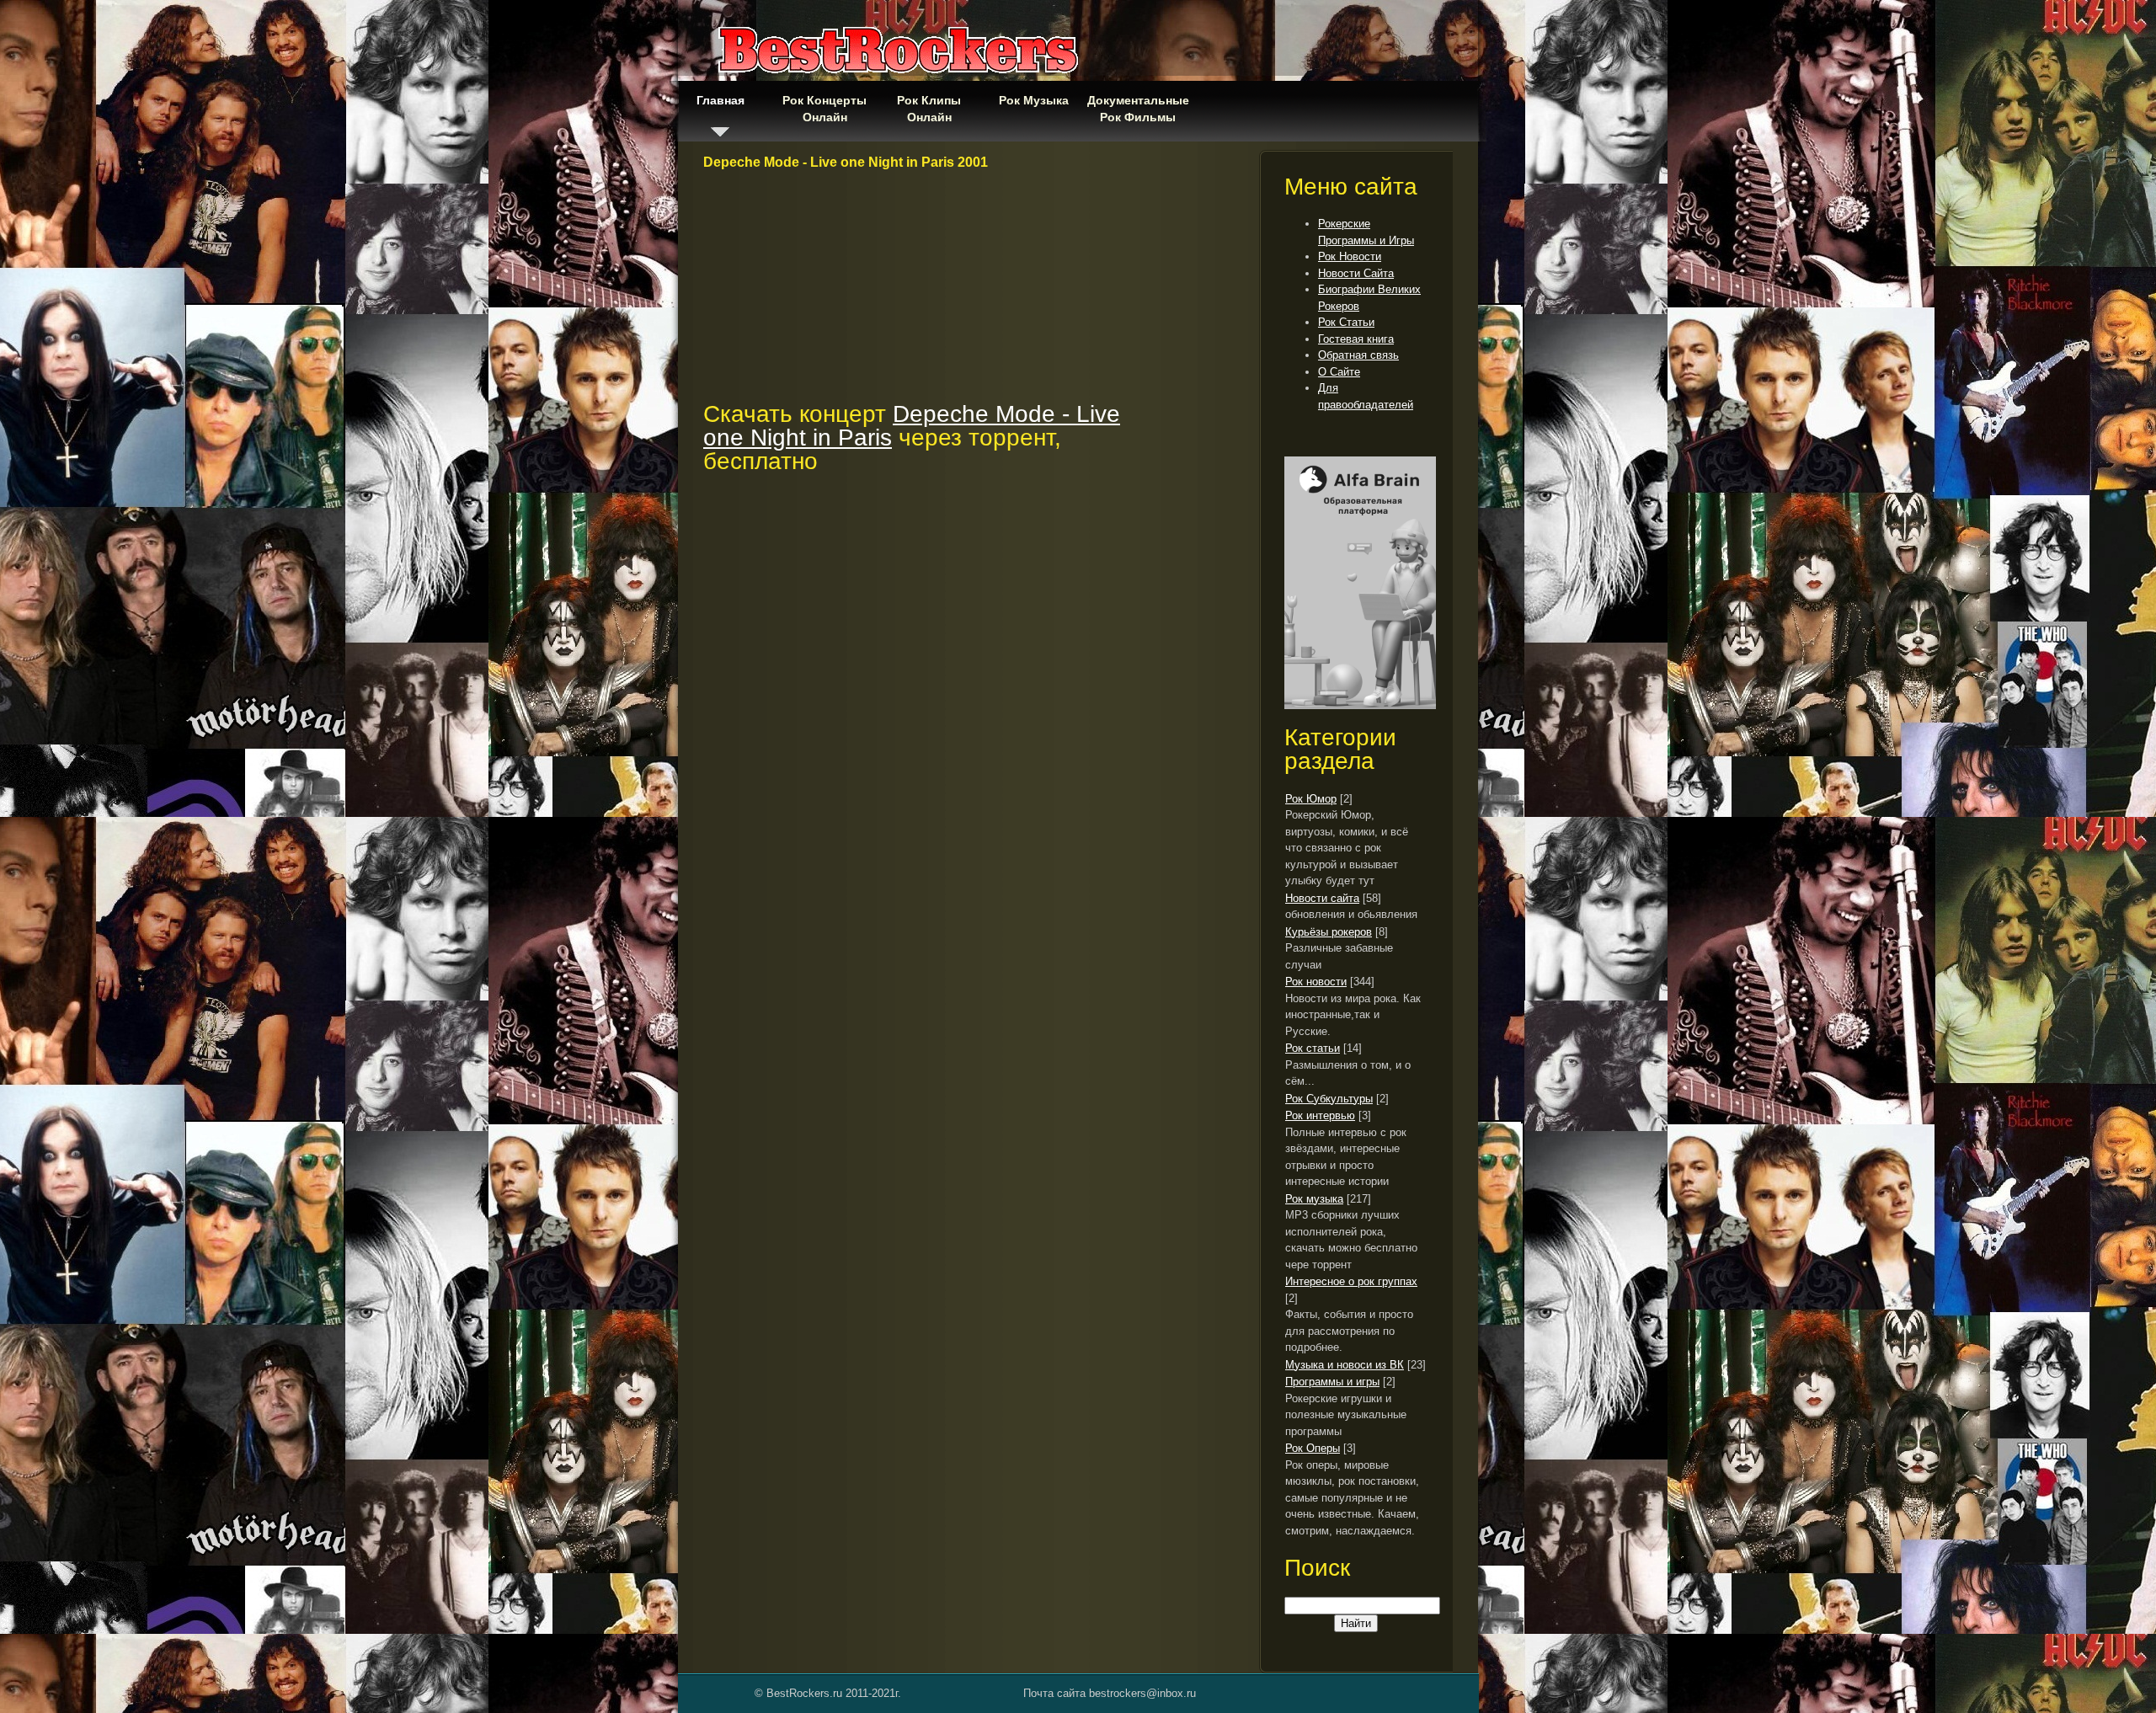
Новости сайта (1322, 898)
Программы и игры (1332, 1382)
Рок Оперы (1313, 1448)
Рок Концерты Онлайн (825, 109)
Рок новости (1316, 982)
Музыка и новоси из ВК (1345, 1365)
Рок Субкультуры (1329, 1099)
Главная (720, 100)
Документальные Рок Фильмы (1138, 109)
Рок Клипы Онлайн (929, 109)
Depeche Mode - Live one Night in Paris (912, 426)
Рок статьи (1313, 1048)
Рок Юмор (1311, 799)
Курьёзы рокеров (1329, 932)
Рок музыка (1314, 1199)
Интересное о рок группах (1351, 1281)
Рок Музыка (1034, 100)
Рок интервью (1320, 1115)
